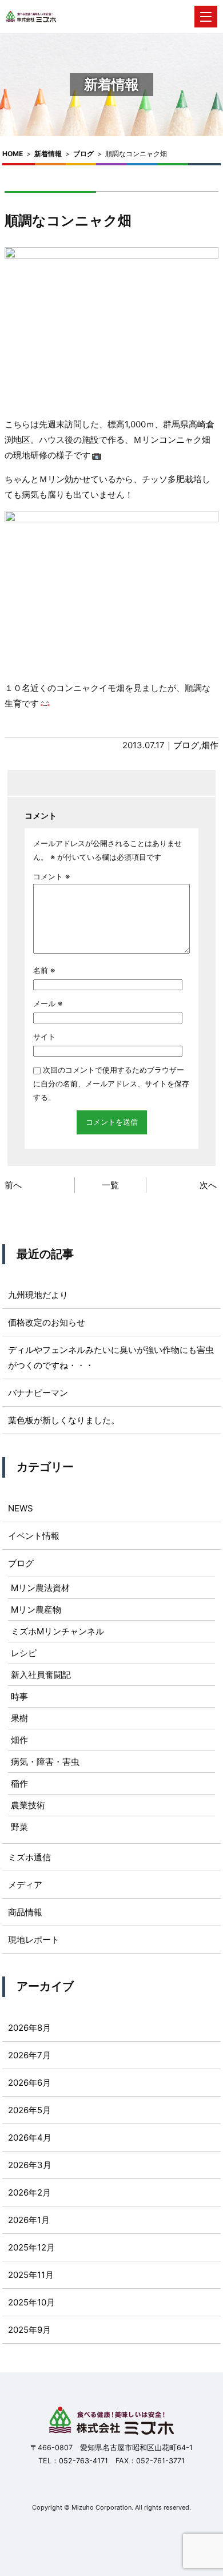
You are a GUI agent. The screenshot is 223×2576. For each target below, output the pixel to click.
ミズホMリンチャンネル (57, 1631)
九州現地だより (38, 1295)
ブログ (83, 154)
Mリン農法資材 (40, 1588)
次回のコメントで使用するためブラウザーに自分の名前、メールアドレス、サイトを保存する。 (111, 1083)
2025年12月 (31, 2247)
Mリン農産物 (36, 1609)
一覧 (110, 1185)
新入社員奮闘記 (41, 1675)
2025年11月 (31, 2275)
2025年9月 (29, 2330)
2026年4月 (30, 2138)
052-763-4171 (83, 2461)
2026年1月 (29, 2220)
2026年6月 (29, 2083)
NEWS (21, 1508)
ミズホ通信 (29, 1857)
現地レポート (34, 1940)
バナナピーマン (38, 1393)
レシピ (24, 1653)
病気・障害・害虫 (45, 1762)
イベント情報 (34, 1536)
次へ (208, 1185)
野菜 (19, 1827)
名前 (44, 970)
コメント (51, 876)
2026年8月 (29, 2028)
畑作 (210, 745)
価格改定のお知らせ (47, 1322)
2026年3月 (30, 2165)
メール (48, 1003)
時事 (19, 1696)
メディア (25, 1885)
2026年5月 (29, 2110)
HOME (13, 154)
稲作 (19, 1783)
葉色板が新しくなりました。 (64, 1420)
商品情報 (25, 1912)
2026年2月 (29, 2192)
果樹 (19, 1718)
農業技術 (28, 1805)
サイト (44, 1037)
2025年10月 (31, 2302)
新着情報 (48, 154)
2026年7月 (29, 2055)
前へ (13, 1185)
